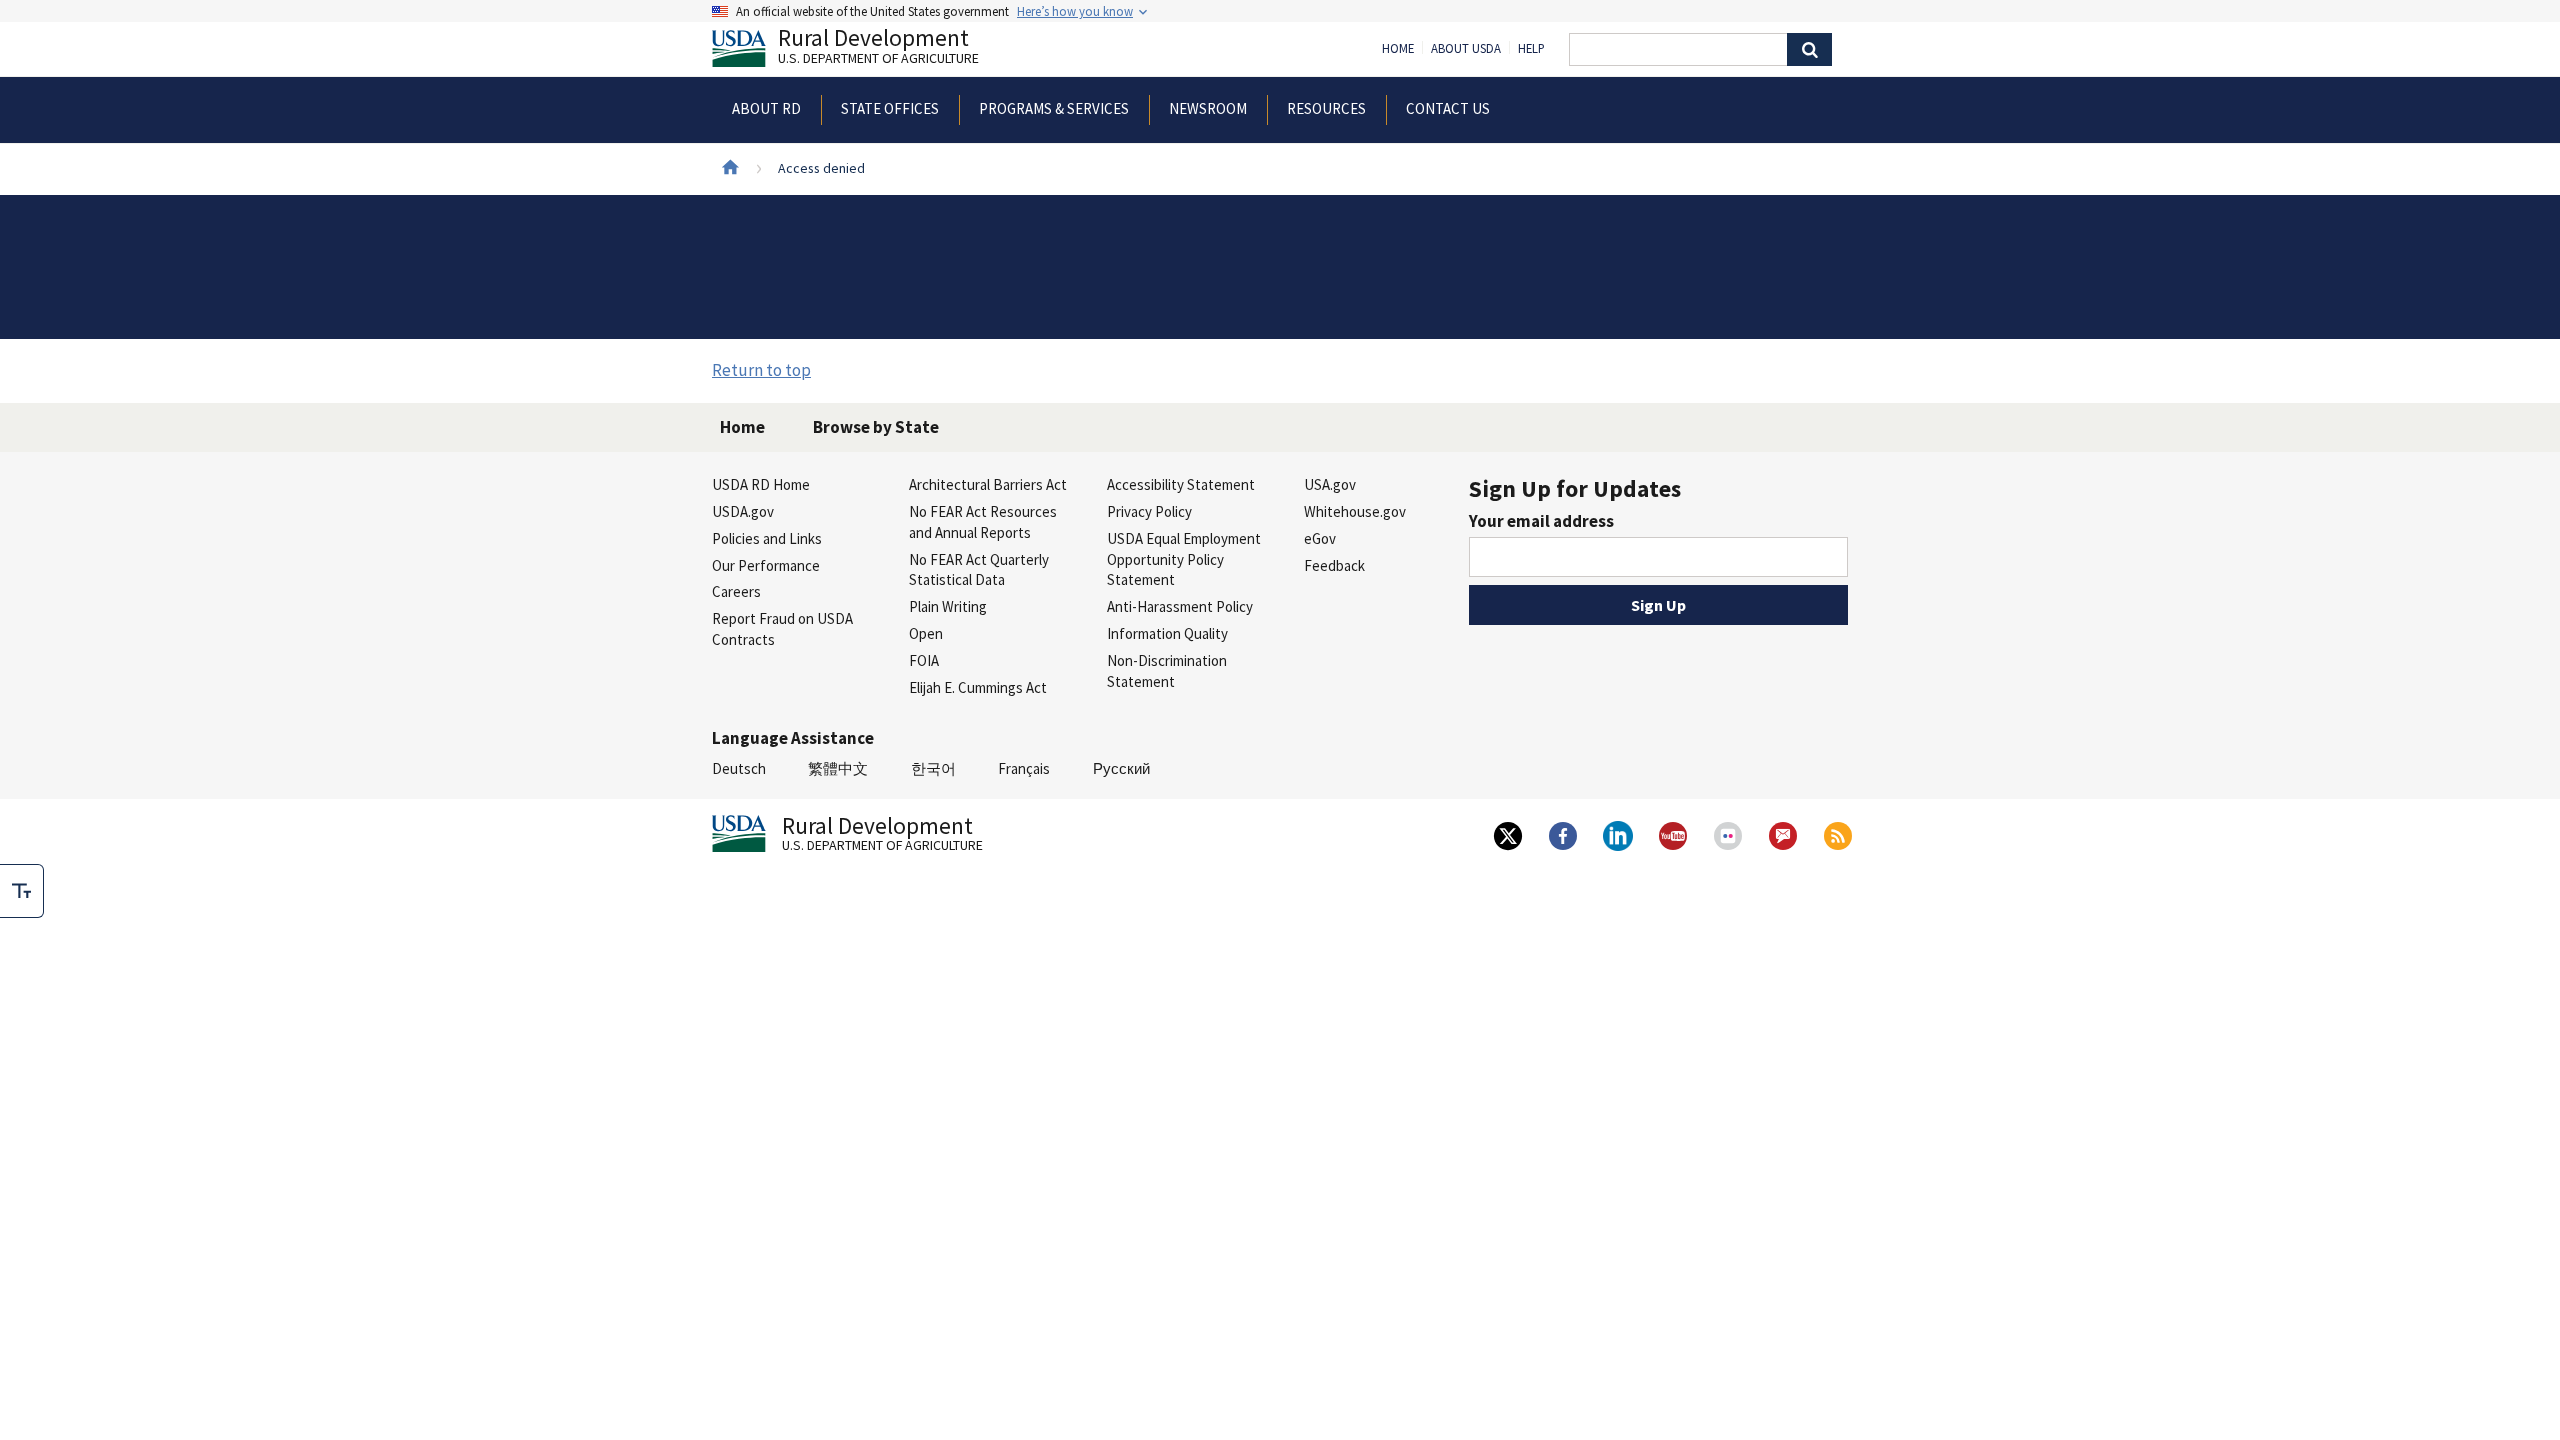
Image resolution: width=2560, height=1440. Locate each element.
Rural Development (878, 48)
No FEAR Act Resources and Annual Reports (983, 522)
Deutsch (739, 768)
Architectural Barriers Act (988, 484)
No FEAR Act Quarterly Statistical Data (979, 570)
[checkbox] (22, 891)
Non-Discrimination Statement (1167, 671)
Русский (1121, 768)
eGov (1320, 538)
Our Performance (766, 565)
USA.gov (1330, 484)
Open (926, 633)
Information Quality (1167, 633)
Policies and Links (767, 538)
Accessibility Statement (1181, 484)
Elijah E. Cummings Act (978, 687)
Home (1398, 49)
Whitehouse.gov (1355, 511)
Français (1024, 768)
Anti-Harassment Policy (1180, 606)
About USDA (1466, 49)
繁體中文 (838, 768)
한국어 (933, 768)
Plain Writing (948, 606)
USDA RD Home (761, 484)
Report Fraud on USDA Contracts (782, 629)
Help (1531, 49)
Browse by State (876, 427)
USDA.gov (743, 511)
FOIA (924, 660)
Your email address (1541, 521)
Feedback (1334, 565)
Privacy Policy (1149, 511)
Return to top (761, 370)
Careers (736, 591)
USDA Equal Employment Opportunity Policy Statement (1184, 559)
